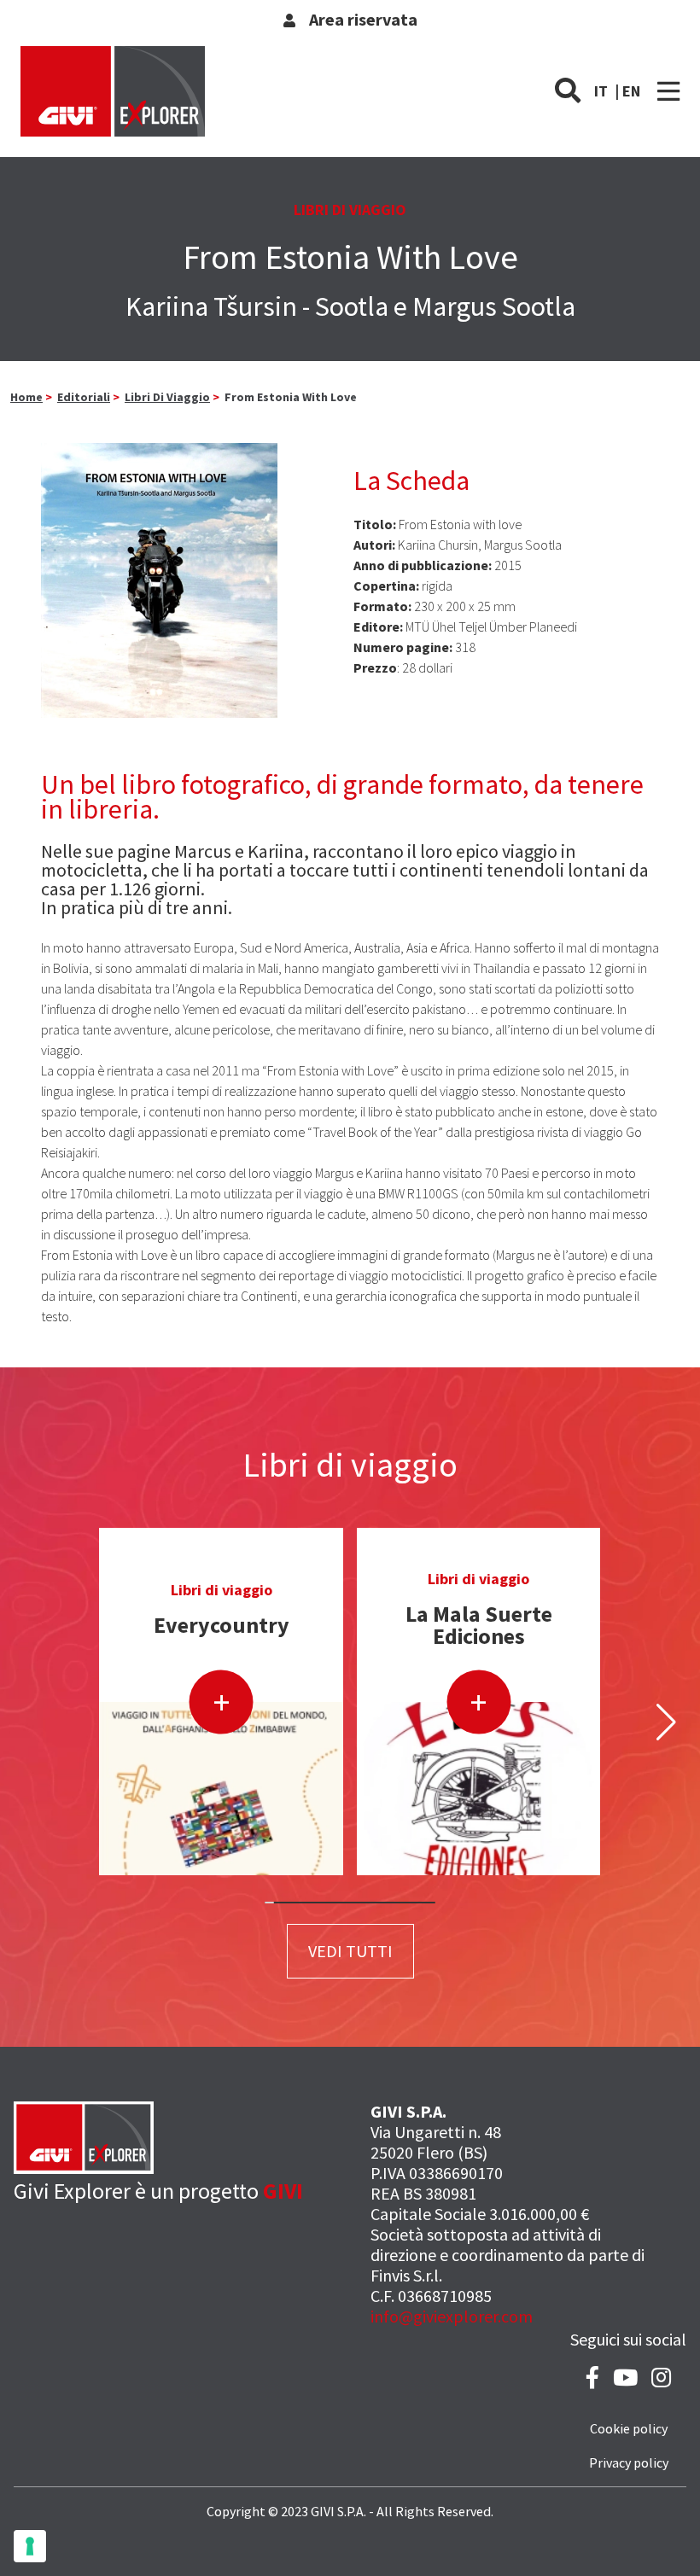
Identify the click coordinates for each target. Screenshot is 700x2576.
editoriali (84, 397)
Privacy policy (629, 2462)
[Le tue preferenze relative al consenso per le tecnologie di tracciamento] (30, 2546)
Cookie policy (629, 2428)
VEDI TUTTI (350, 1951)
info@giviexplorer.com (452, 2316)
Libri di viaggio (167, 397)
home (26, 397)
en (631, 91)
